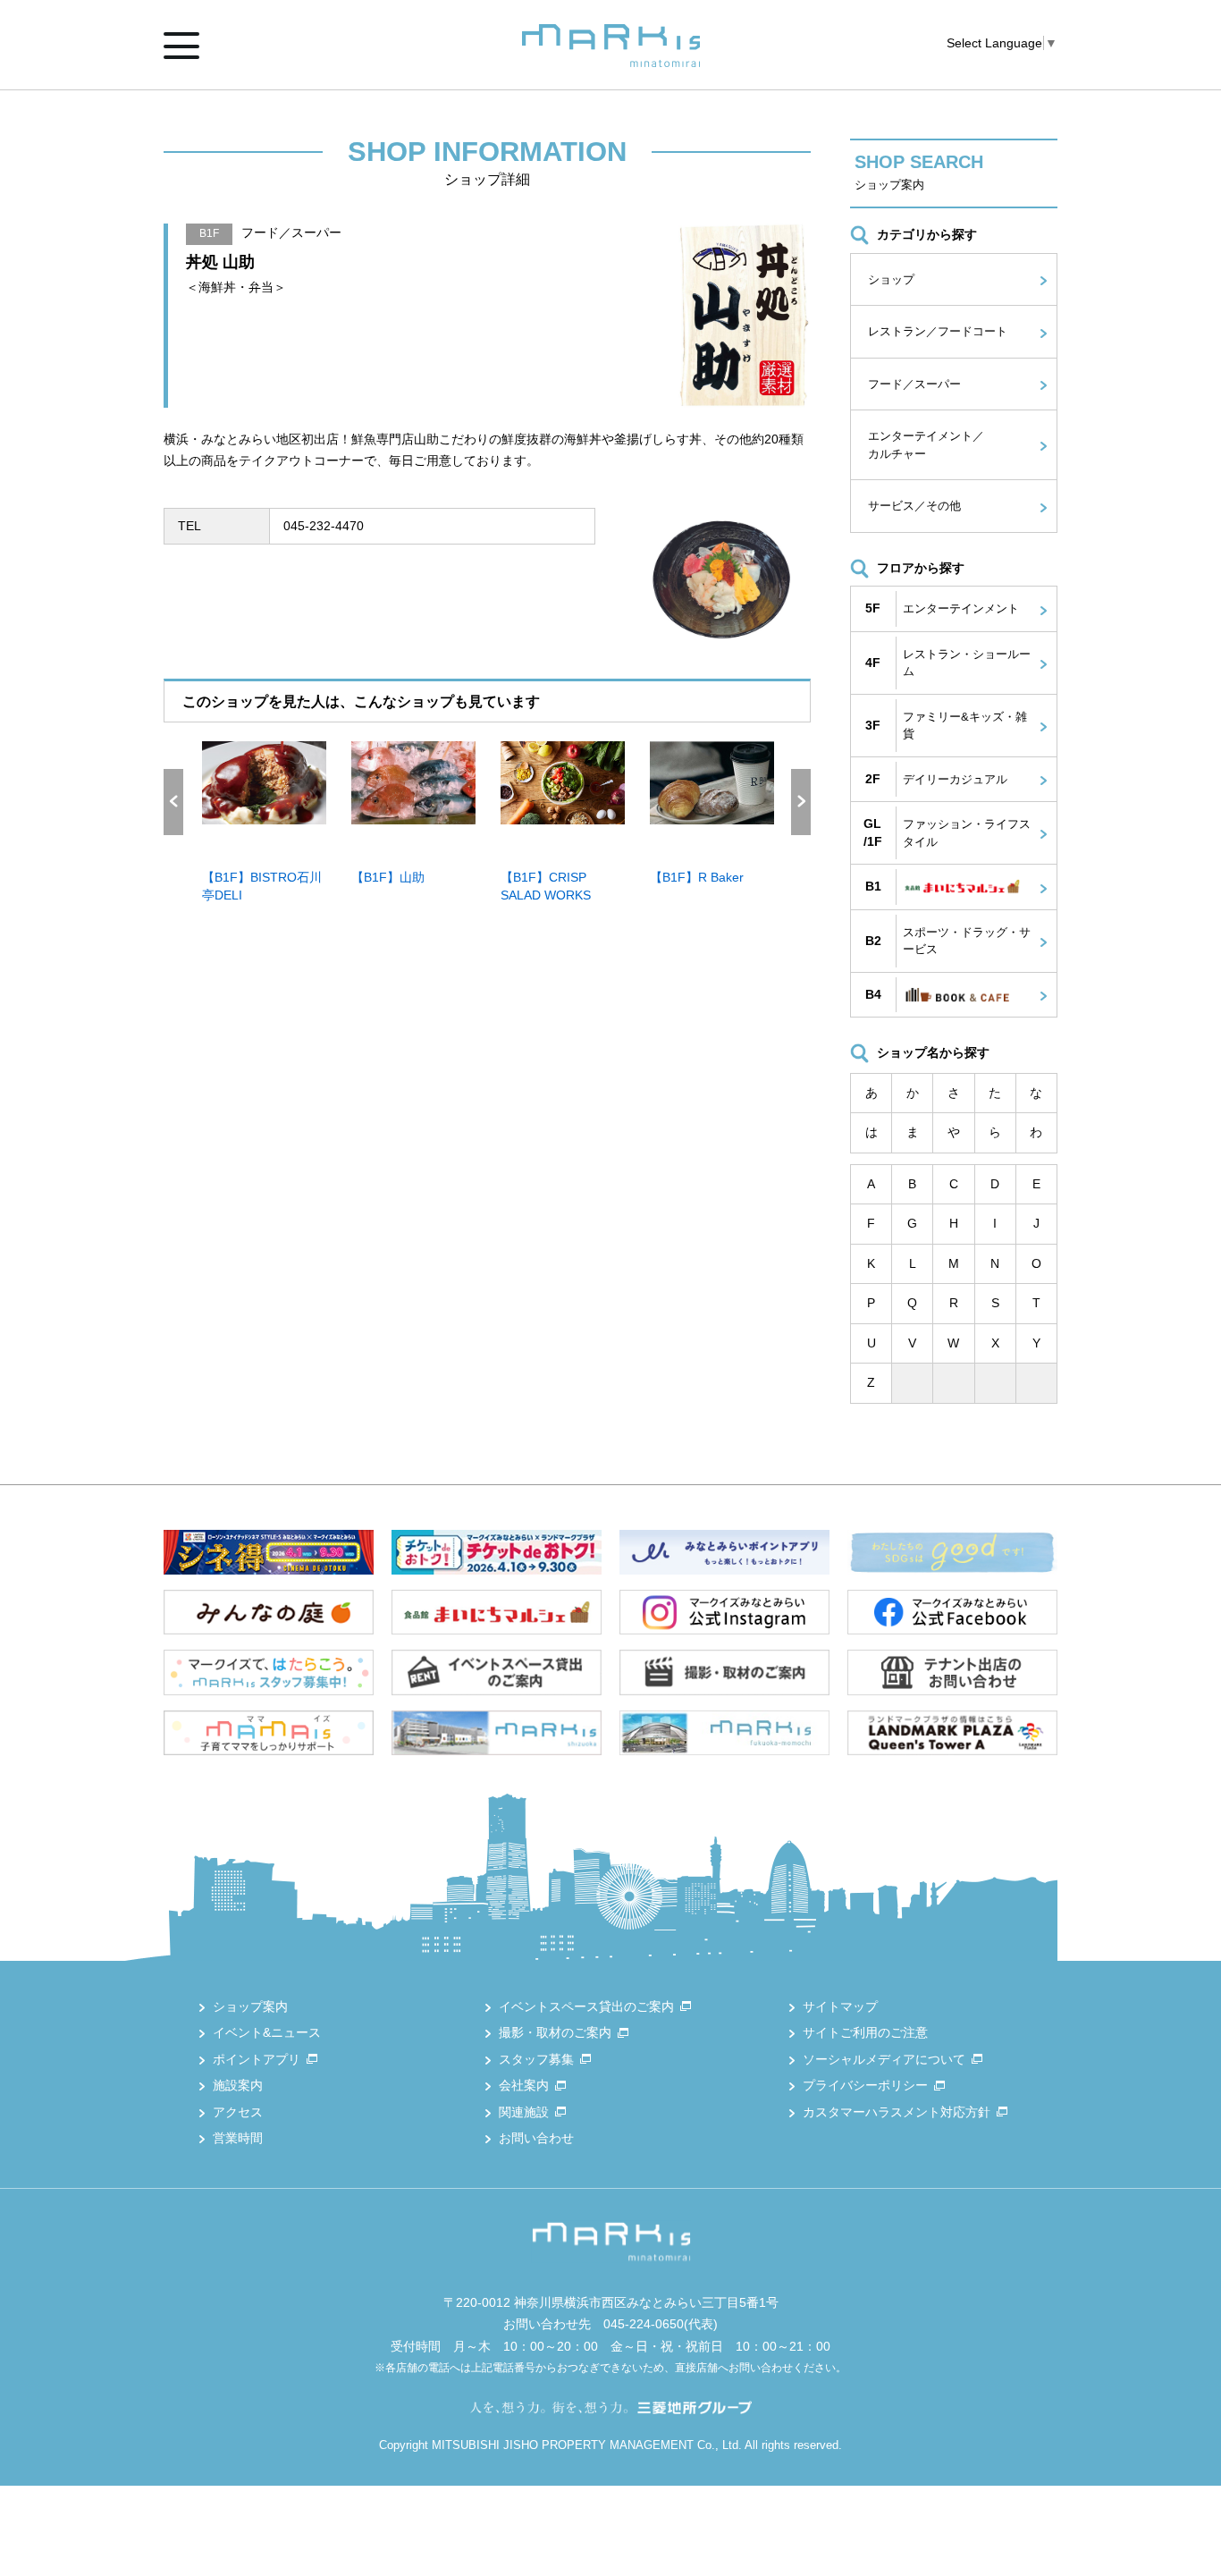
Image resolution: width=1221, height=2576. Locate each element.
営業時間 (238, 2138)
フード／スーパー (914, 384)
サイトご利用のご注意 (865, 2032)
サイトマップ (840, 2006)
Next (801, 802)
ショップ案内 (250, 2006)
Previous (173, 802)
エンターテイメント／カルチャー (926, 445)
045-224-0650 (644, 2324)
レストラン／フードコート (938, 331)
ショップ (891, 279)
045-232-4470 (324, 526)
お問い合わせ (536, 2138)
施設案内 (238, 2085)
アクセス (238, 2112)
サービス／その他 (914, 506)
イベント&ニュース (267, 2032)
